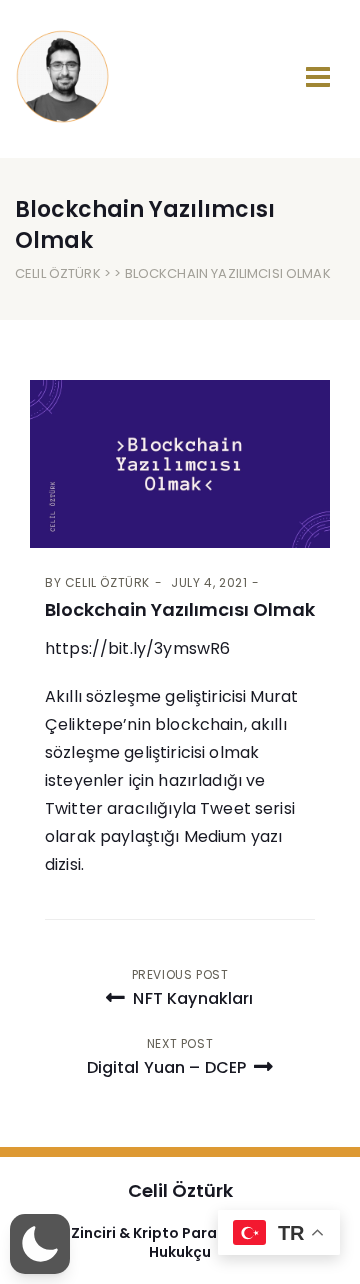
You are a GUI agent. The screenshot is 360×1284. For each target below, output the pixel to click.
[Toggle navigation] (318, 77)
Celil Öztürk (58, 273)
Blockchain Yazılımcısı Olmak (180, 609)
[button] (40, 1244)
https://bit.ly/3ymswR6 (137, 648)
